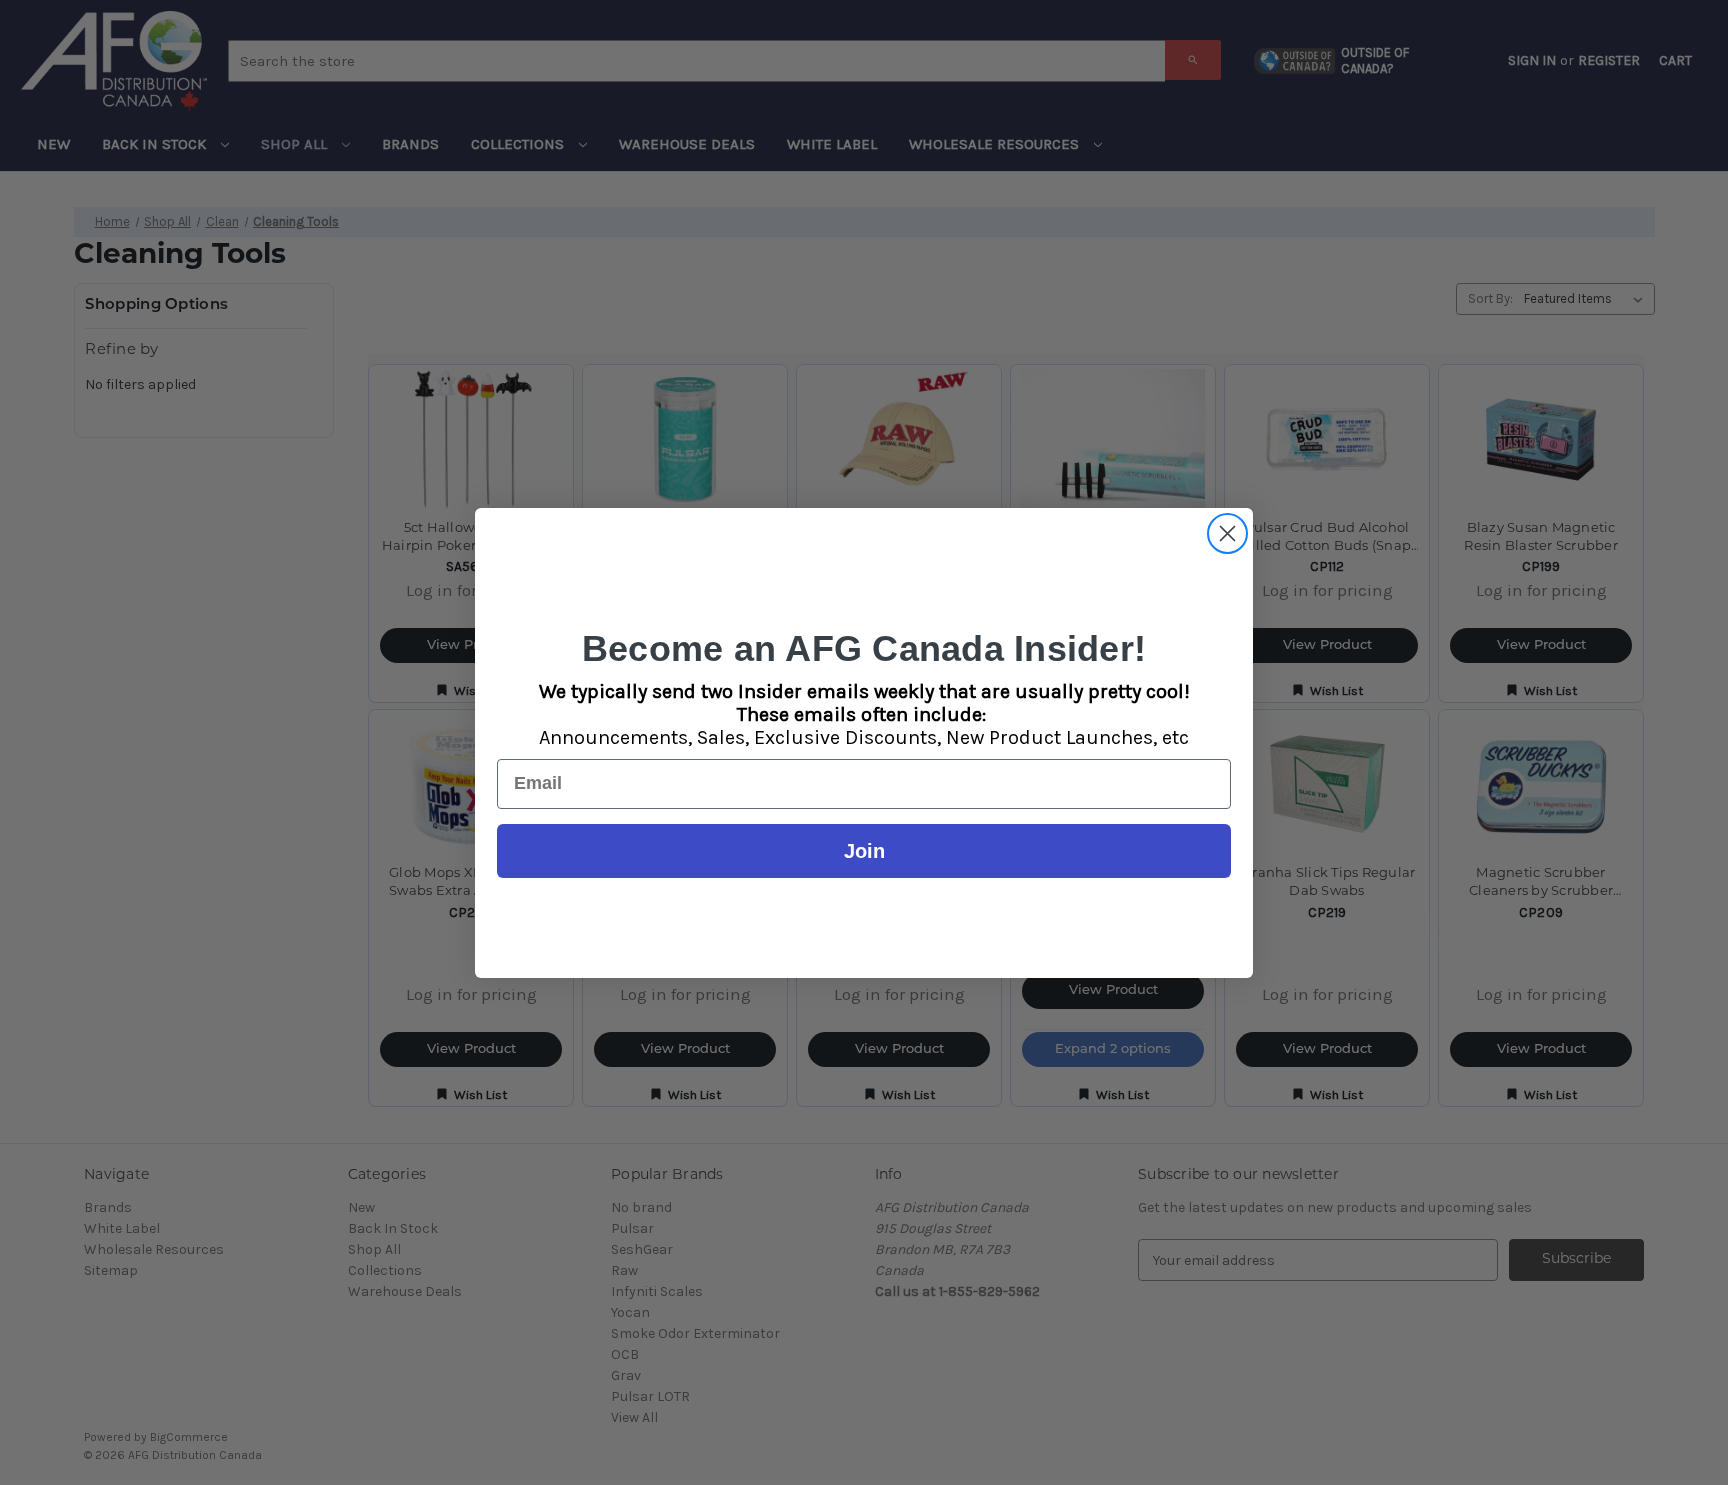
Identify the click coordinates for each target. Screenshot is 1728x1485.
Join (864, 851)
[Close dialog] (1227, 533)
